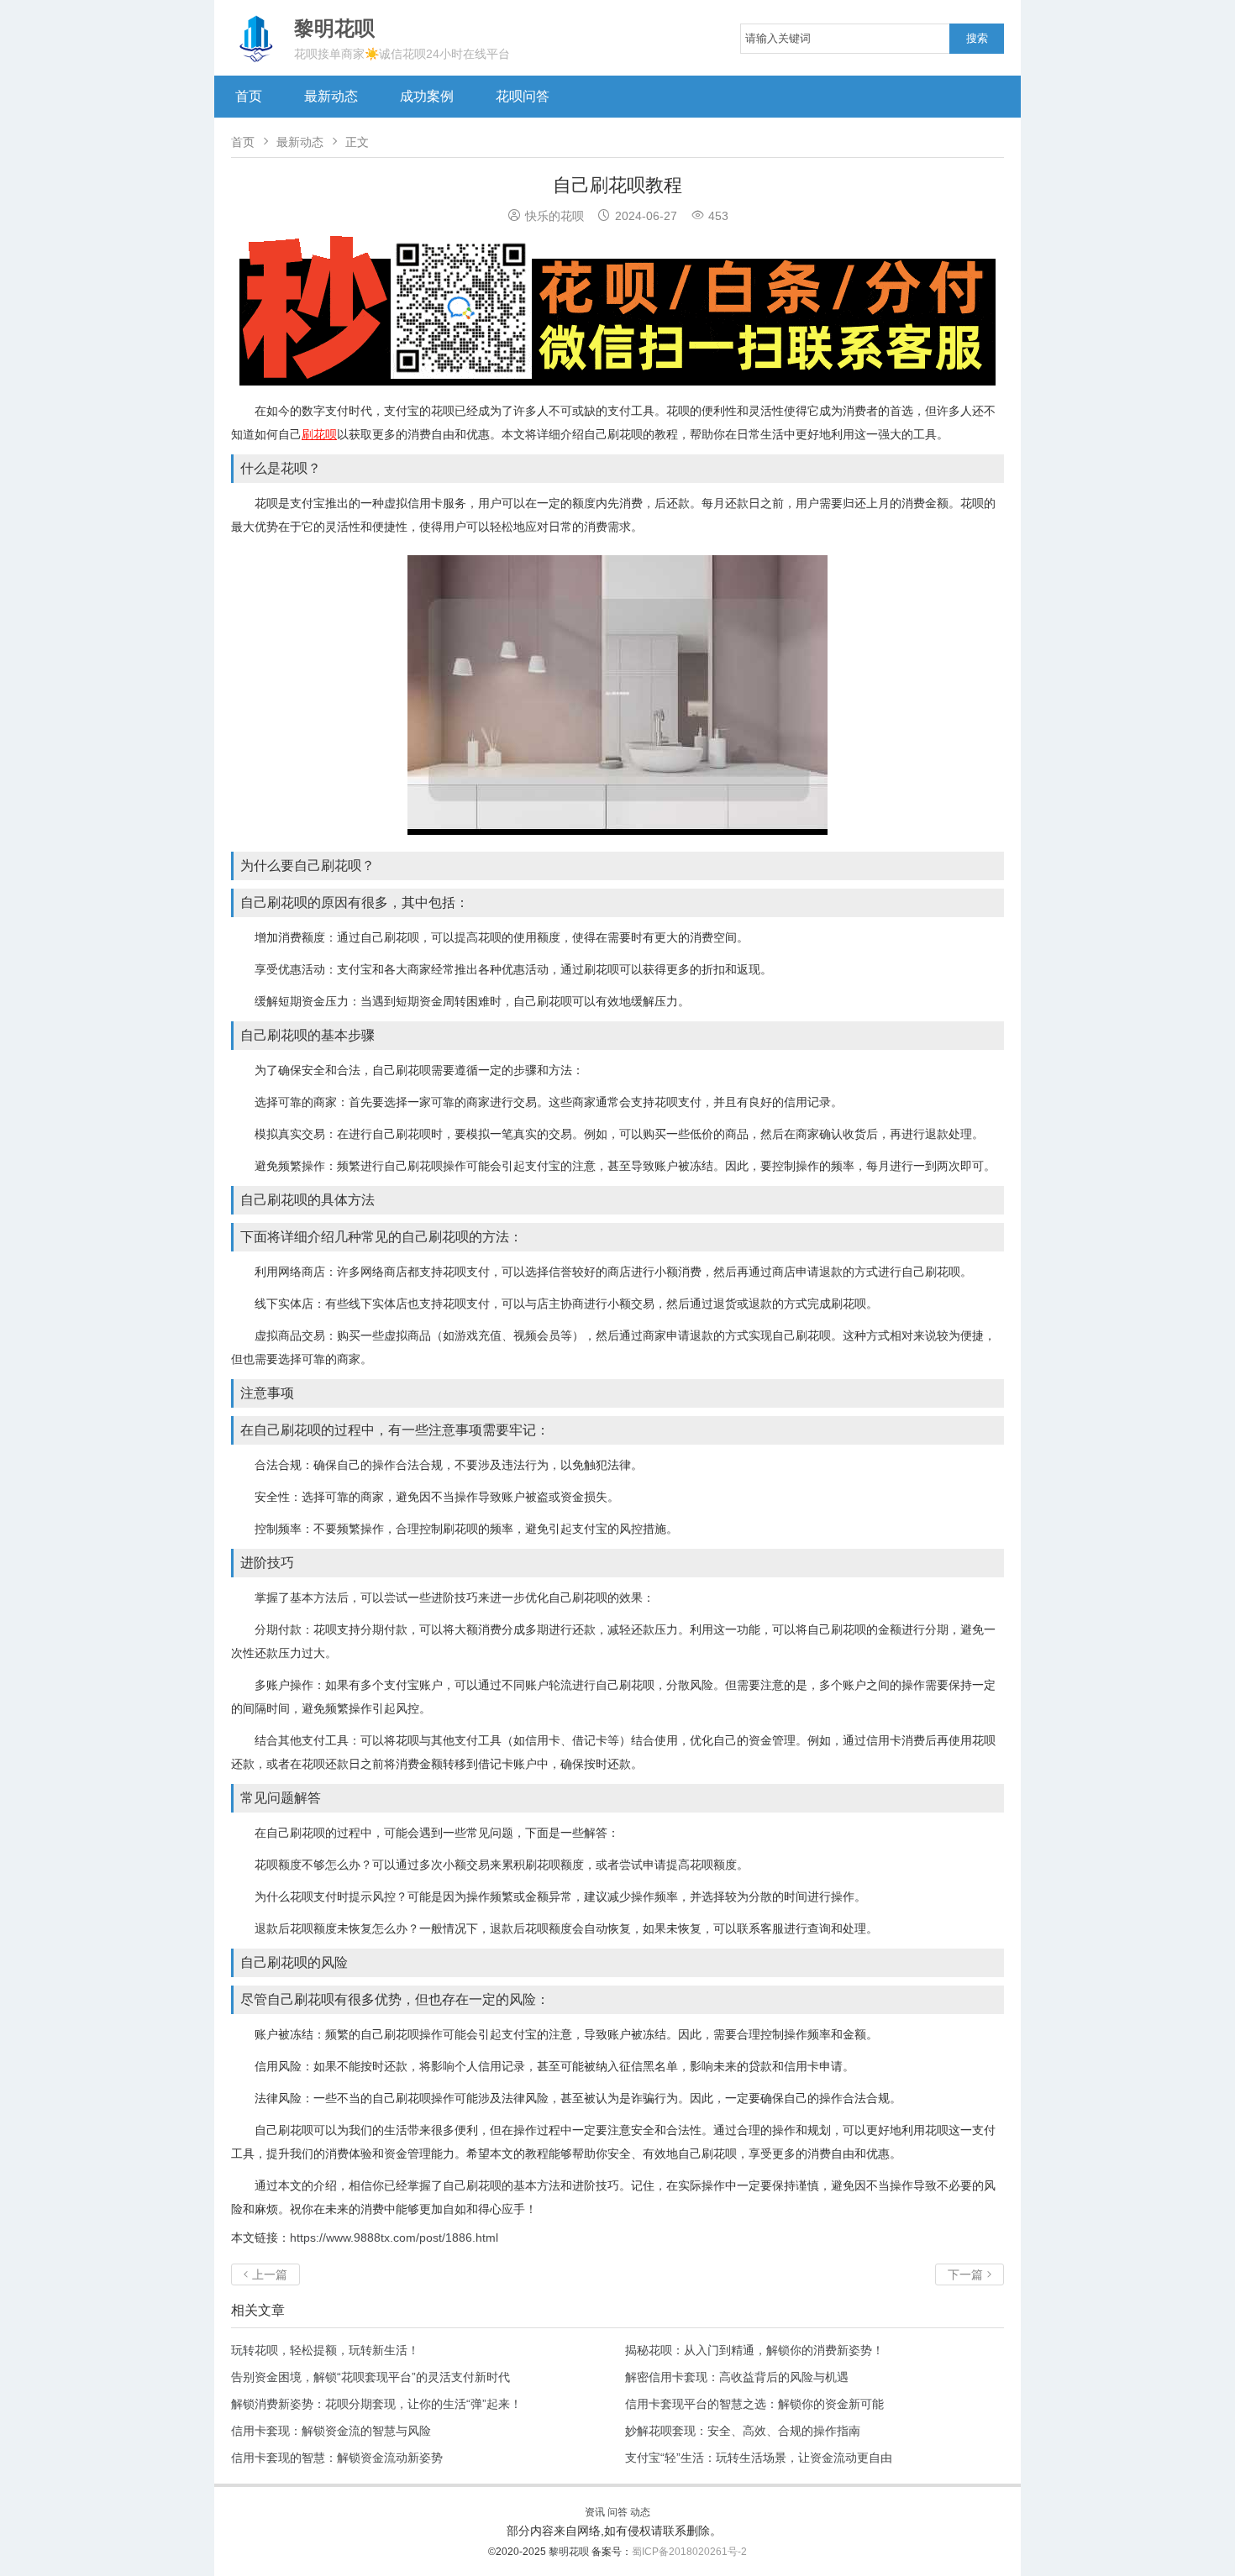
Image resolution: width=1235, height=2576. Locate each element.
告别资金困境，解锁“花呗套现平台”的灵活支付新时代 (370, 2377)
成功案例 (427, 96)
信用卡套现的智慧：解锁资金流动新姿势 (337, 2458)
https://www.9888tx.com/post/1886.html (394, 2238)
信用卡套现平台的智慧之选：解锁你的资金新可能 (754, 2404)
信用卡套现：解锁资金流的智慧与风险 (331, 2431)
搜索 (977, 38)
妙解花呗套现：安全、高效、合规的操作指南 (743, 2431)
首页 (249, 96)
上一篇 (265, 2274)
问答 (617, 2512)
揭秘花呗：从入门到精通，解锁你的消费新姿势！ (754, 2350)
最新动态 (331, 96)
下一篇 (970, 2274)
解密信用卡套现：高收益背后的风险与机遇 (737, 2377)
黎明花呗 (570, 2552)
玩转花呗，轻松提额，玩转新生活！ (325, 2350)
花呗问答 (523, 96)
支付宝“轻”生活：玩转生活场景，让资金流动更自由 (759, 2458)
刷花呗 (319, 434)
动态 (640, 2512)
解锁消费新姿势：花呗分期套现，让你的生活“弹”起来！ (376, 2404)
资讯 (595, 2512)
